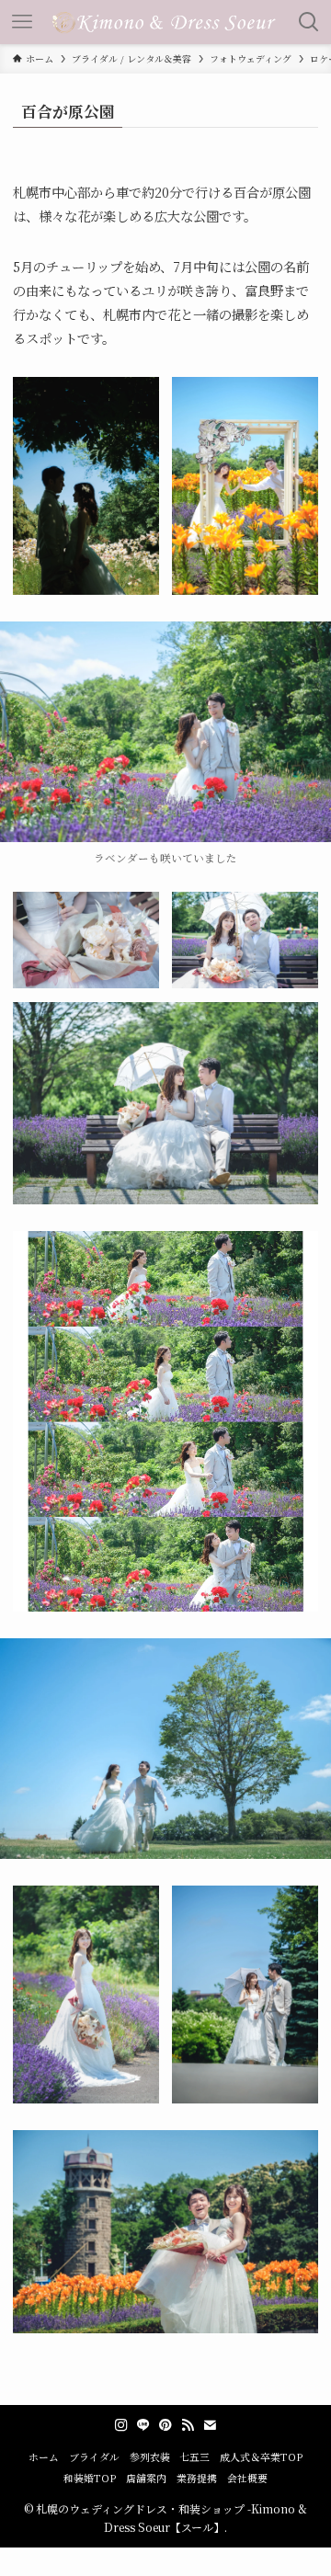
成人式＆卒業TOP (261, 2457)
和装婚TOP (90, 2478)
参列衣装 (150, 2457)
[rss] (188, 2425)
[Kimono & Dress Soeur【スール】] (165, 22)
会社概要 (247, 2478)
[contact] (210, 2425)
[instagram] (121, 2425)
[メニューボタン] (22, 22)
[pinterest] (165, 2425)
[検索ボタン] (309, 22)
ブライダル (94, 2457)
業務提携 (197, 2478)
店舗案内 (146, 2478)
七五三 (194, 2457)
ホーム (44, 2457)
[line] (143, 2425)
